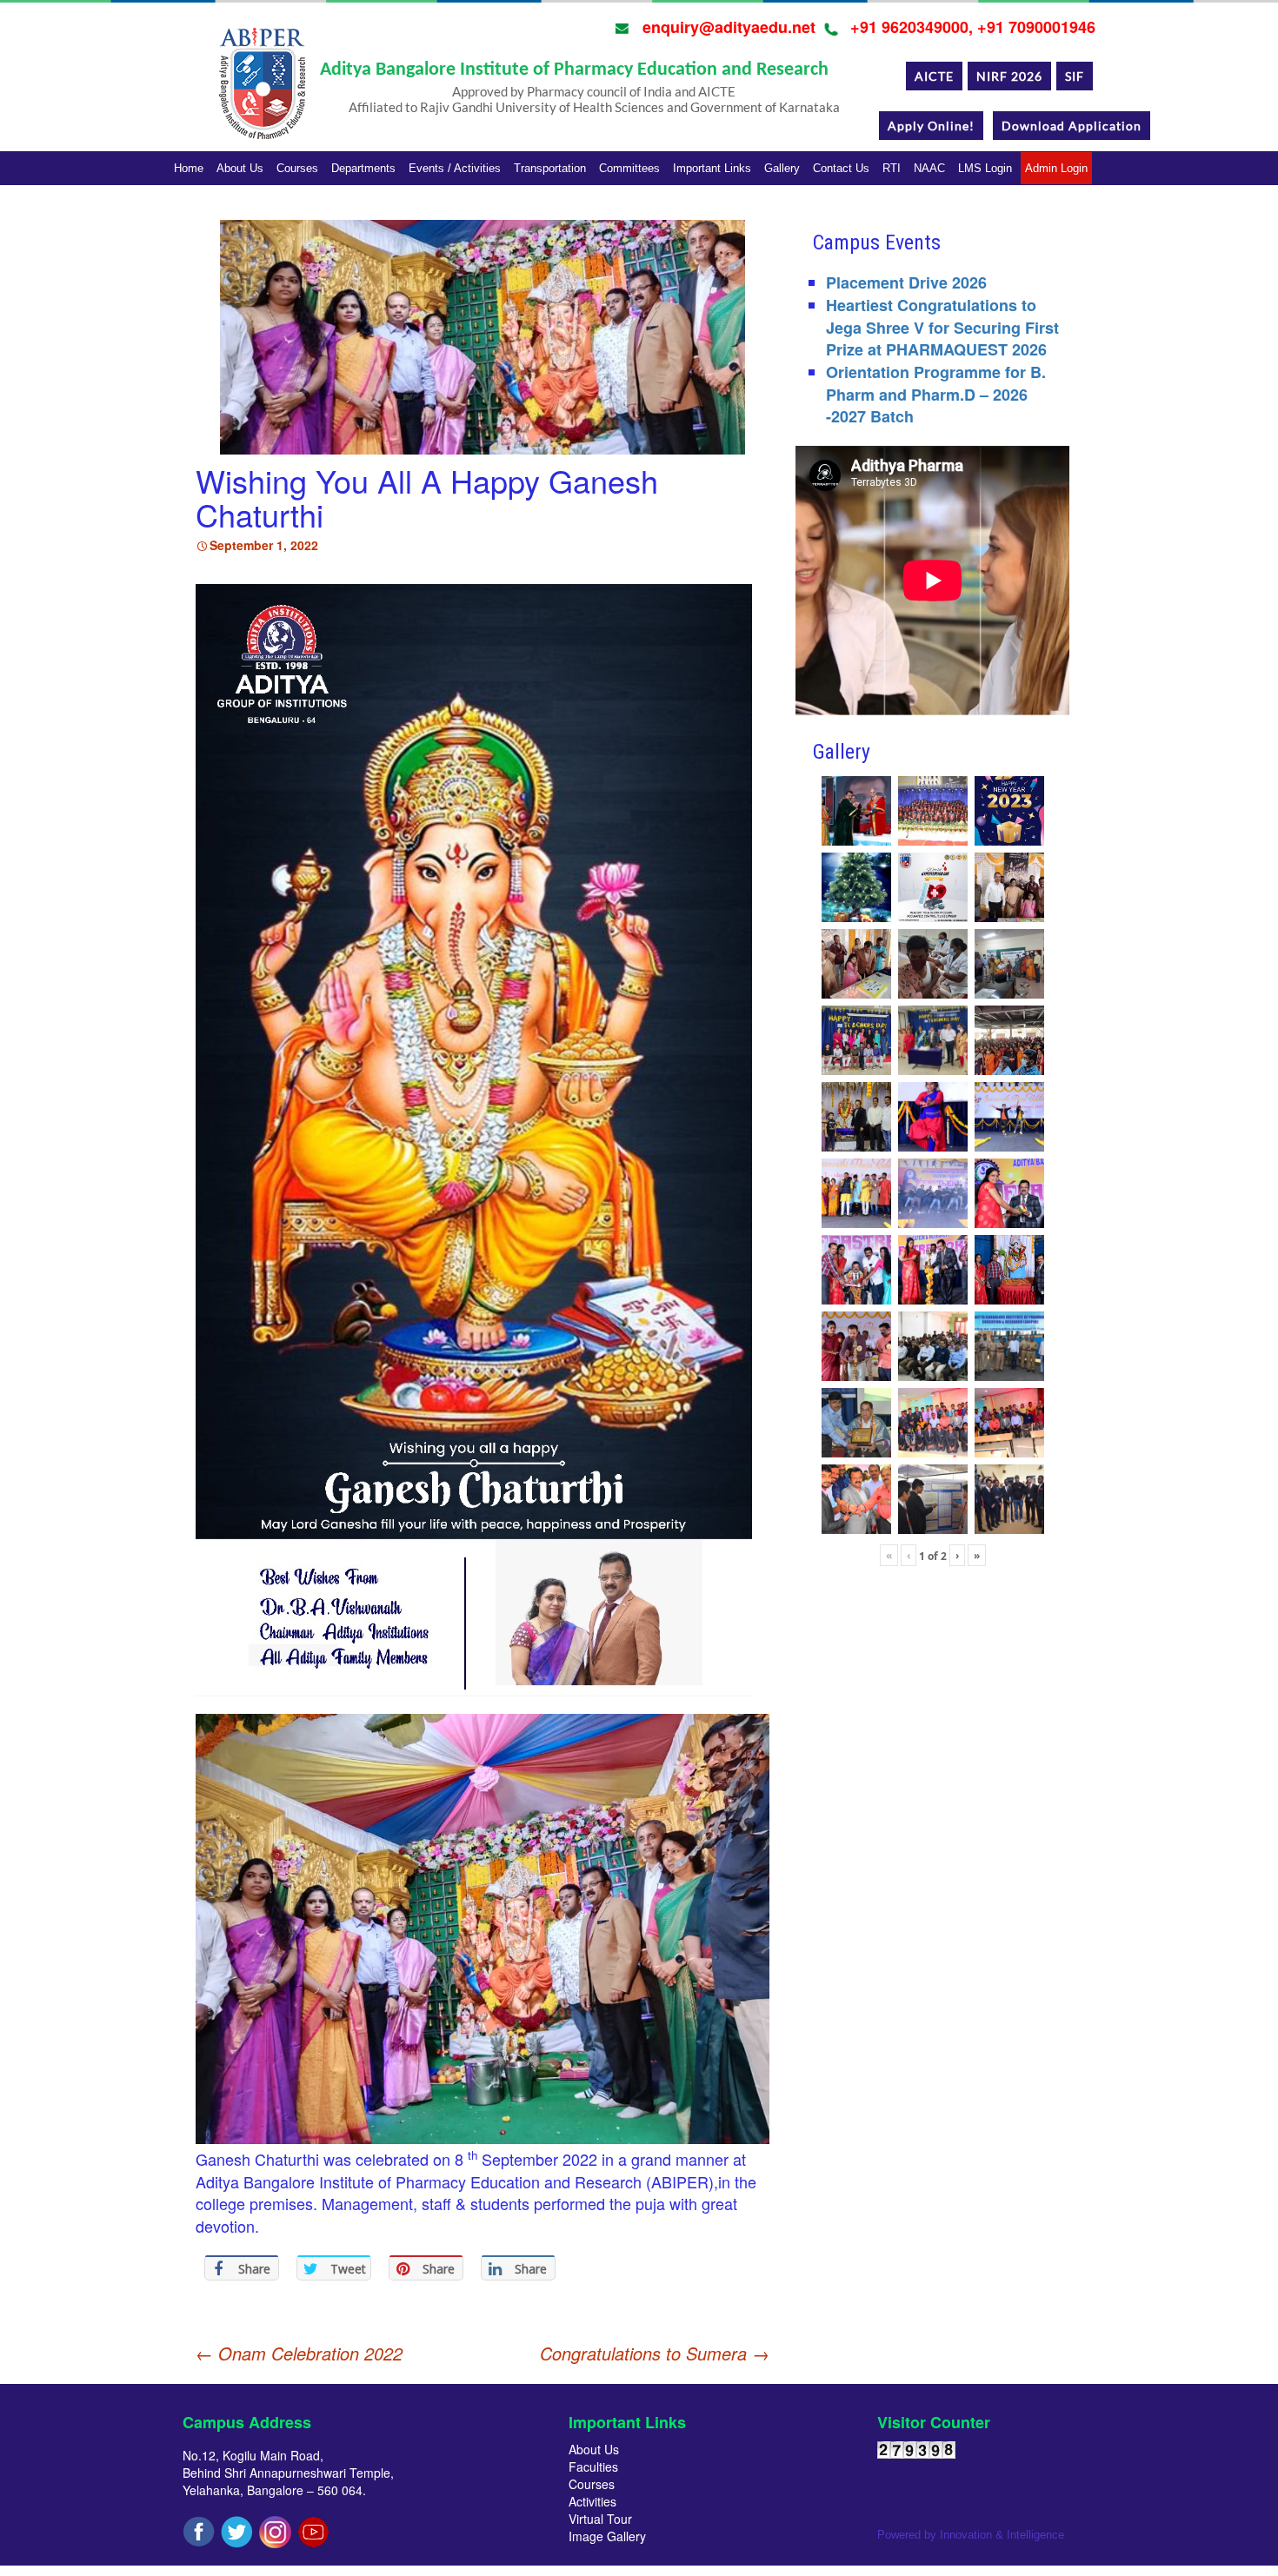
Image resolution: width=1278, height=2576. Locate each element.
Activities (592, 2501)
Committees (629, 168)
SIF (1075, 76)
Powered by (971, 2535)
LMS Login (985, 168)
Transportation (550, 168)
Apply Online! (931, 126)
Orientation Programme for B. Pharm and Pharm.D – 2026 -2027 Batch (936, 394)
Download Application (1072, 126)
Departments (363, 168)
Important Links (712, 168)
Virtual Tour (600, 2519)
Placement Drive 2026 (906, 282)
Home (189, 168)
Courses (297, 168)
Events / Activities (455, 168)
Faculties (593, 2466)
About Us (240, 168)
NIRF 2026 (1009, 76)
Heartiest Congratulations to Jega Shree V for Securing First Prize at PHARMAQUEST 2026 (942, 327)
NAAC (929, 168)
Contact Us (841, 168)
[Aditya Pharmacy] (262, 90)
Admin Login (1056, 168)
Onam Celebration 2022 (299, 2353)
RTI (892, 168)
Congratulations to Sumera (655, 2354)
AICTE (934, 76)
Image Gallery (607, 2536)
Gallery (782, 168)
